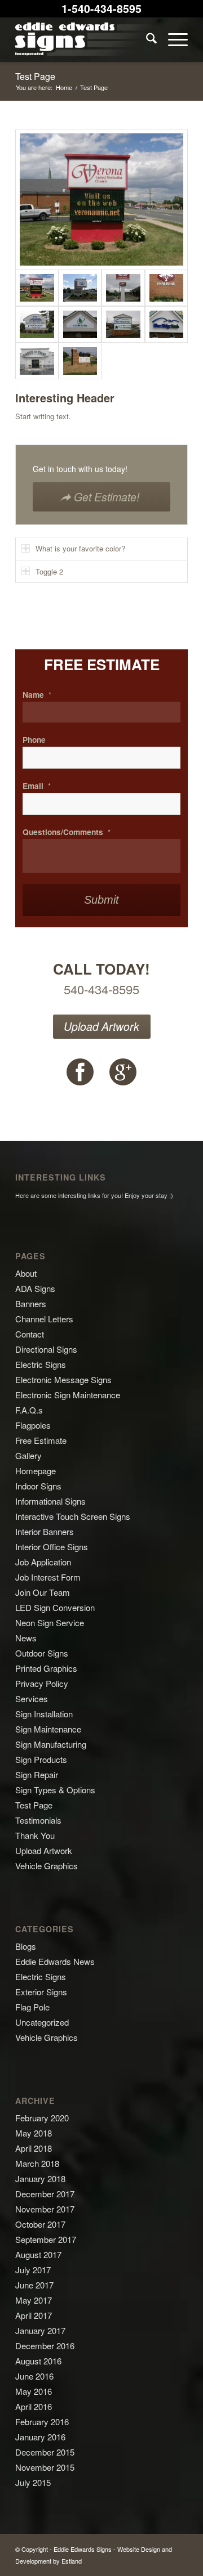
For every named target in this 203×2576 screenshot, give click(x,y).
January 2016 (40, 2437)
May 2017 (34, 2300)
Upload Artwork (101, 1026)
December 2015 (45, 2452)
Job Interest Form (48, 1577)
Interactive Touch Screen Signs (73, 1516)
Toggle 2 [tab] (49, 571)
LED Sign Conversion (55, 1607)
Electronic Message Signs (63, 1379)
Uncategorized (42, 2022)
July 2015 (33, 2482)
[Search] (146, 39)
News (26, 1638)
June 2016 (34, 2376)
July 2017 (33, 2270)
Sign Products (41, 1759)
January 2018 (40, 2178)
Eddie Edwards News (55, 1961)
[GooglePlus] (123, 1072)
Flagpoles (33, 1425)
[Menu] (172, 39)
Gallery (28, 1455)
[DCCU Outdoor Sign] (80, 288)
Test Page (35, 76)
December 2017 (45, 2194)
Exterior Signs (41, 1992)
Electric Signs (41, 1364)
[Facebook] (80, 1072)
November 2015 (45, 2467)
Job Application (43, 1562)
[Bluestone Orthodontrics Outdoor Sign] (37, 324)
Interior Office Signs (52, 1547)
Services (32, 1698)
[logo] (84, 39)
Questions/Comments (67, 832)
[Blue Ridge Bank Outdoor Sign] (123, 324)
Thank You (35, 1835)
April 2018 (34, 2148)
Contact (30, 1334)
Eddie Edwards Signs (83, 2549)
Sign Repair (37, 1774)
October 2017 (40, 2224)
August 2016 (38, 2361)
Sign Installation (44, 1714)
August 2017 (38, 2254)
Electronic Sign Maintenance (68, 1395)
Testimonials (38, 1820)
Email (37, 786)
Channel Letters (44, 1319)
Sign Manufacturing (51, 1744)
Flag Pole (32, 2007)
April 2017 (34, 2315)
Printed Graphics (46, 1668)
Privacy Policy (42, 1683)
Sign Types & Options (55, 1790)
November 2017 (45, 2209)
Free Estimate (41, 1440)
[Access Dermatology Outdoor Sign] (80, 324)
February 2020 (42, 2118)
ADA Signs (35, 1288)
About (26, 1273)
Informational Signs (50, 1501)
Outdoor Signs (42, 1653)
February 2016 (42, 2422)
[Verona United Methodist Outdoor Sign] (101, 199)
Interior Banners (45, 1531)
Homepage (36, 1471)
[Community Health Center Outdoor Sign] (80, 361)
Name (37, 695)
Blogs (26, 1946)
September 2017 (46, 2239)
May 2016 (34, 2391)
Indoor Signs (38, 1486)
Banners (31, 1303)
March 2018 (37, 2163)
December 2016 (45, 2346)
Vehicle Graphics (47, 1866)
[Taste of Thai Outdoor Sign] (37, 361)
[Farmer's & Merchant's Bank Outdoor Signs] (123, 288)
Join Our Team (43, 1592)
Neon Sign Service (50, 1623)
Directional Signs (46, 1349)
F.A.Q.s (29, 1410)
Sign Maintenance (48, 1729)
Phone (34, 740)
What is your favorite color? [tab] (80, 548)
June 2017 (34, 2285)
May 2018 (34, 2133)
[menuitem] (146, 39)
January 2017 (40, 2330)
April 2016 (34, 2406)
